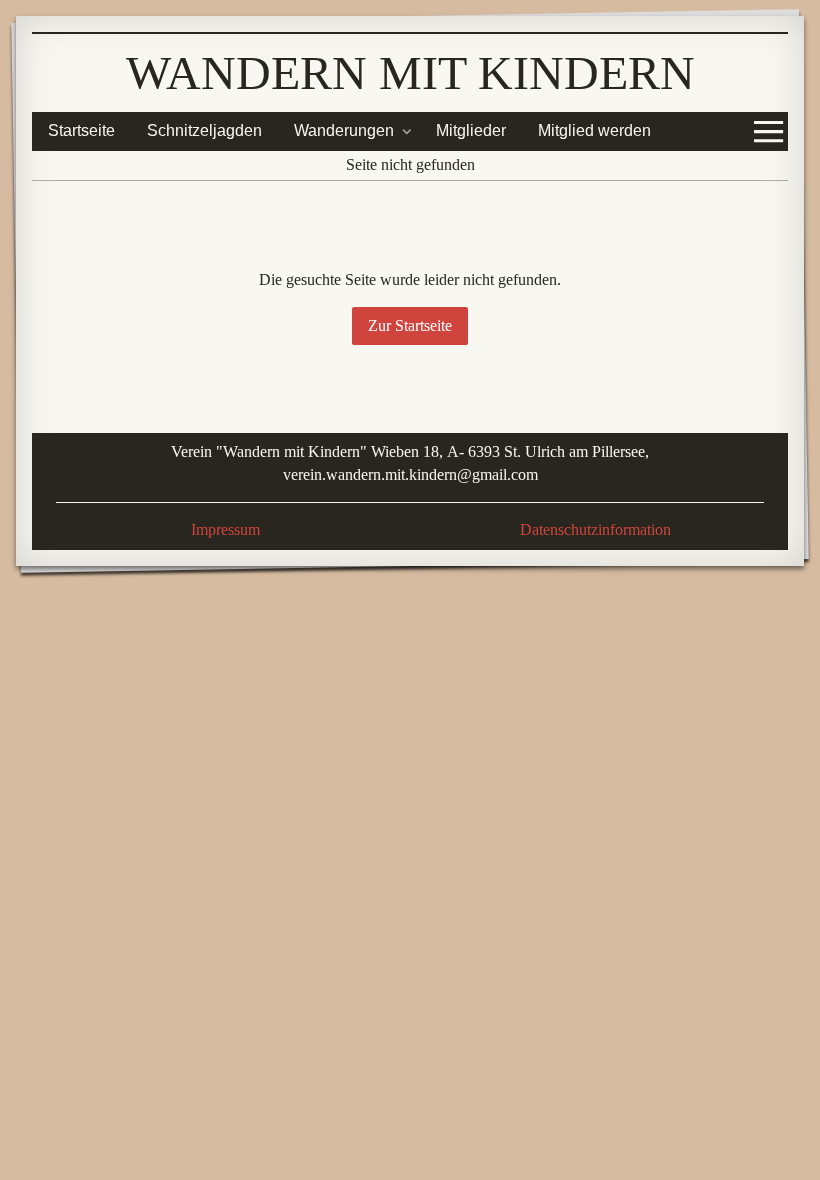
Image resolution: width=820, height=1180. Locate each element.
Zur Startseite (410, 325)
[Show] (407, 131)
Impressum (225, 529)
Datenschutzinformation (595, 529)
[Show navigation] (769, 131)
